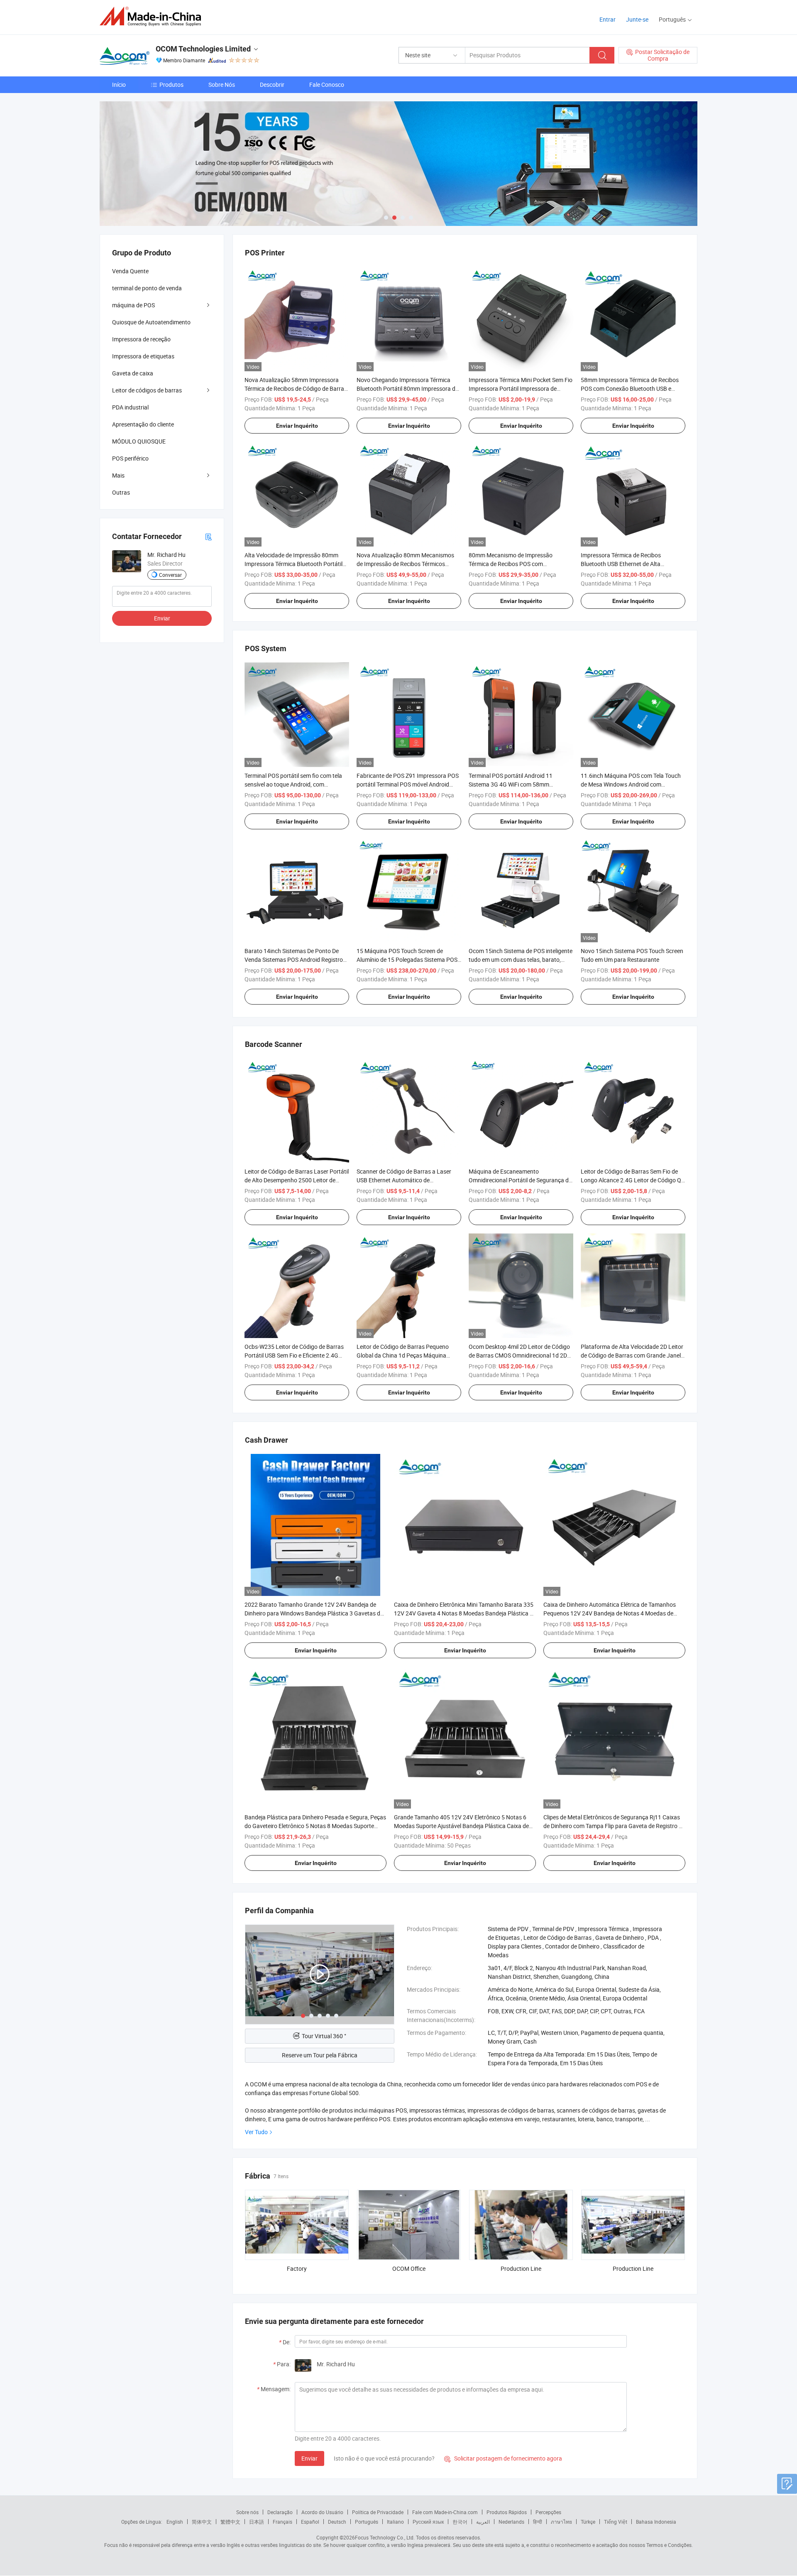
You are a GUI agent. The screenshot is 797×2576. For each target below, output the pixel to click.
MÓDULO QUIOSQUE (139, 441)
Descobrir (272, 85)
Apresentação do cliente (143, 424)
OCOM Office (409, 2268)
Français (282, 2522)
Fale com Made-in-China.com (445, 2512)
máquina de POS (133, 305)
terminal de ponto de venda (147, 288)
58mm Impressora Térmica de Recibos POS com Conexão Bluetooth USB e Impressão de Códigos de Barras (630, 388)
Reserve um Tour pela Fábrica (320, 2055)
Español (310, 2522)
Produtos (171, 85)
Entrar (608, 19)
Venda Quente (130, 271)
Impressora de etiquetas (143, 356)
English (175, 2522)
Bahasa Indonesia (656, 2522)
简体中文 (202, 2522)
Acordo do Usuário (322, 2512)
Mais (118, 475)
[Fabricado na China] (153, 16)
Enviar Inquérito (297, 426)
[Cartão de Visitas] (208, 536)
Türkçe (588, 2522)
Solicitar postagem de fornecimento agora (503, 2458)
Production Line (521, 2268)
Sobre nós (247, 2512)
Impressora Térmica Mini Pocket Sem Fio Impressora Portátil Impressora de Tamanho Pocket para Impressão (521, 388)
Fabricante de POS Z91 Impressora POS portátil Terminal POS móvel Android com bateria (408, 784)
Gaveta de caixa (133, 373)
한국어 (460, 2522)
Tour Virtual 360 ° (324, 2036)
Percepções (548, 2512)
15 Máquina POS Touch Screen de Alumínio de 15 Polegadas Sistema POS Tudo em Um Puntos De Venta (407, 960)
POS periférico (130, 458)
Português (367, 2522)
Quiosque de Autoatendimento (151, 322)
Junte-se (637, 19)
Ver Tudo (256, 2132)
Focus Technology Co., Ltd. (385, 2537)
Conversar (170, 575)
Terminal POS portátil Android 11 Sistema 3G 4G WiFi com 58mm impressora (511, 784)
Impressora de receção (141, 339)
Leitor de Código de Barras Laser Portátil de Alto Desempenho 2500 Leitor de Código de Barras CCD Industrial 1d (297, 1180)
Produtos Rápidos (507, 2512)
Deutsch (337, 2522)
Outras (121, 492)
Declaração (280, 2512)
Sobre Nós (222, 85)
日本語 (257, 2522)
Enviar (309, 2458)
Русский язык (428, 2522)
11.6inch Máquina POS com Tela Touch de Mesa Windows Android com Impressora (631, 784)
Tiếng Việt (616, 2522)
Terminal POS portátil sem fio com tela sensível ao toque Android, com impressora (293, 784)
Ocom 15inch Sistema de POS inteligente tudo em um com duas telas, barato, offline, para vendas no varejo (521, 960)
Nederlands (511, 2522)
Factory (297, 2268)
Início (119, 85)
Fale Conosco (327, 85)
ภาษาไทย (561, 2522)
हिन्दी (538, 2522)
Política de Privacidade (378, 2512)
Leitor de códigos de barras (147, 390)
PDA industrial (130, 407)
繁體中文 (230, 2522)
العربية (483, 2522)
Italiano (395, 2522)
